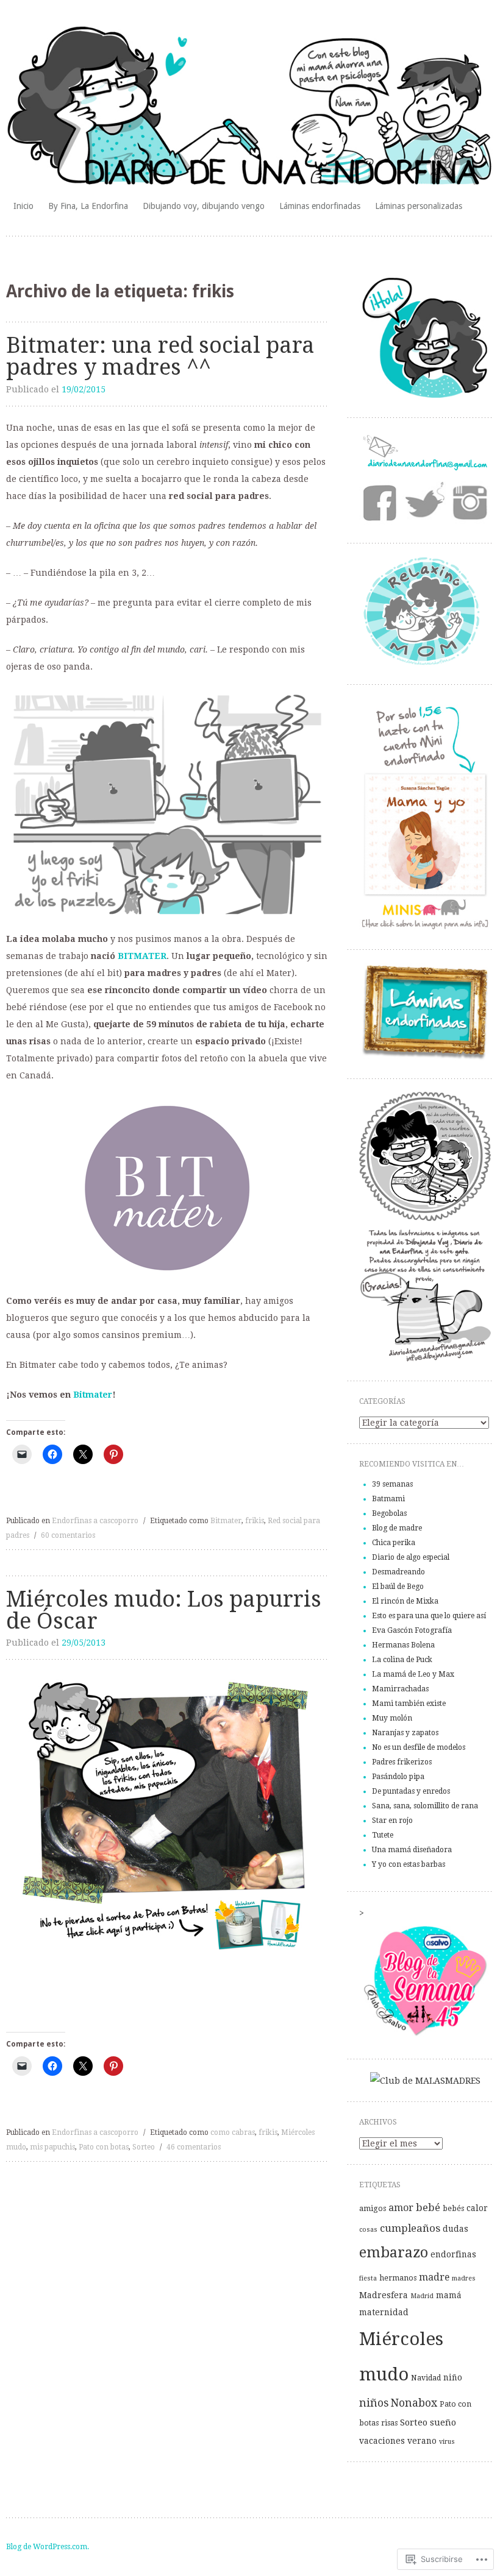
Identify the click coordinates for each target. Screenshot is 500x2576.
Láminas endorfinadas (320, 206)
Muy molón (392, 1718)
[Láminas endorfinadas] (425, 1058)
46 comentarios (194, 2147)
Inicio (23, 206)
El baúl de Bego (398, 1587)
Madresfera (384, 2295)
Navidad (426, 2378)
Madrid (422, 2296)
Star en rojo (392, 1821)
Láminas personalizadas (419, 206)
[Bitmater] (167, 1188)
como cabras (233, 2132)
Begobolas (389, 1513)
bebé (428, 2207)
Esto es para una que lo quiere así (429, 1616)
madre (434, 2277)
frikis (255, 1521)
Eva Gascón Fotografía (412, 1630)
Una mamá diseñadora (412, 1850)
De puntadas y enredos (411, 1791)
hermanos (398, 2278)
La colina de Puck (402, 1660)
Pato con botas (104, 2147)
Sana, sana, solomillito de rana (425, 1806)
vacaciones (382, 2441)
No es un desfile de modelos (419, 1747)
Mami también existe (409, 1704)
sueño (443, 2422)
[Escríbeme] (425, 468)
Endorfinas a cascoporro (95, 1521)
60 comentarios (68, 1535)
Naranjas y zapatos (405, 1733)
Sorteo (144, 2147)
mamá (449, 2295)
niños (374, 2403)
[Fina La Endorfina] (425, 397)
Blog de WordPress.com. (48, 2547)
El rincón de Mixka (405, 1601)
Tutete (383, 1835)
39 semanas (392, 1484)
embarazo (394, 2252)
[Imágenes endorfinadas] (468, 503)
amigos (373, 2209)
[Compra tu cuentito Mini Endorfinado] (425, 929)
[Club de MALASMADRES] (425, 2081)
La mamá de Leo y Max (413, 1674)
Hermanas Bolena (403, 1645)
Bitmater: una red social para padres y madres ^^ (160, 356)
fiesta (368, 2278)
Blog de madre (397, 1528)
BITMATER (142, 956)
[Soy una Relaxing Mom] (425, 663)
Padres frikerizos (402, 1762)
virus (447, 2442)
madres (464, 2278)
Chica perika (394, 1543)
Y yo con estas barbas (409, 1864)
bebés (453, 2209)
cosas (368, 2230)
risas (389, 2423)
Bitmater (93, 1395)
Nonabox (414, 2403)
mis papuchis (52, 2147)
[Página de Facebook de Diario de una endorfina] (381, 504)
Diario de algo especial (411, 1557)
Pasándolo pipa (398, 1777)
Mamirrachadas (400, 1689)
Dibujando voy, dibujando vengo (204, 206)
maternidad (384, 2312)
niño (453, 2377)
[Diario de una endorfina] (250, 107)
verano (422, 2441)
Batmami (388, 1499)
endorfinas (453, 2254)
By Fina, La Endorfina (88, 206)
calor (477, 2208)
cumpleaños (410, 2228)
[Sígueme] (424, 503)
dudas (455, 2229)
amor (401, 2208)
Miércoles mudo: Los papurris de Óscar (164, 1610)
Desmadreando (398, 1572)
